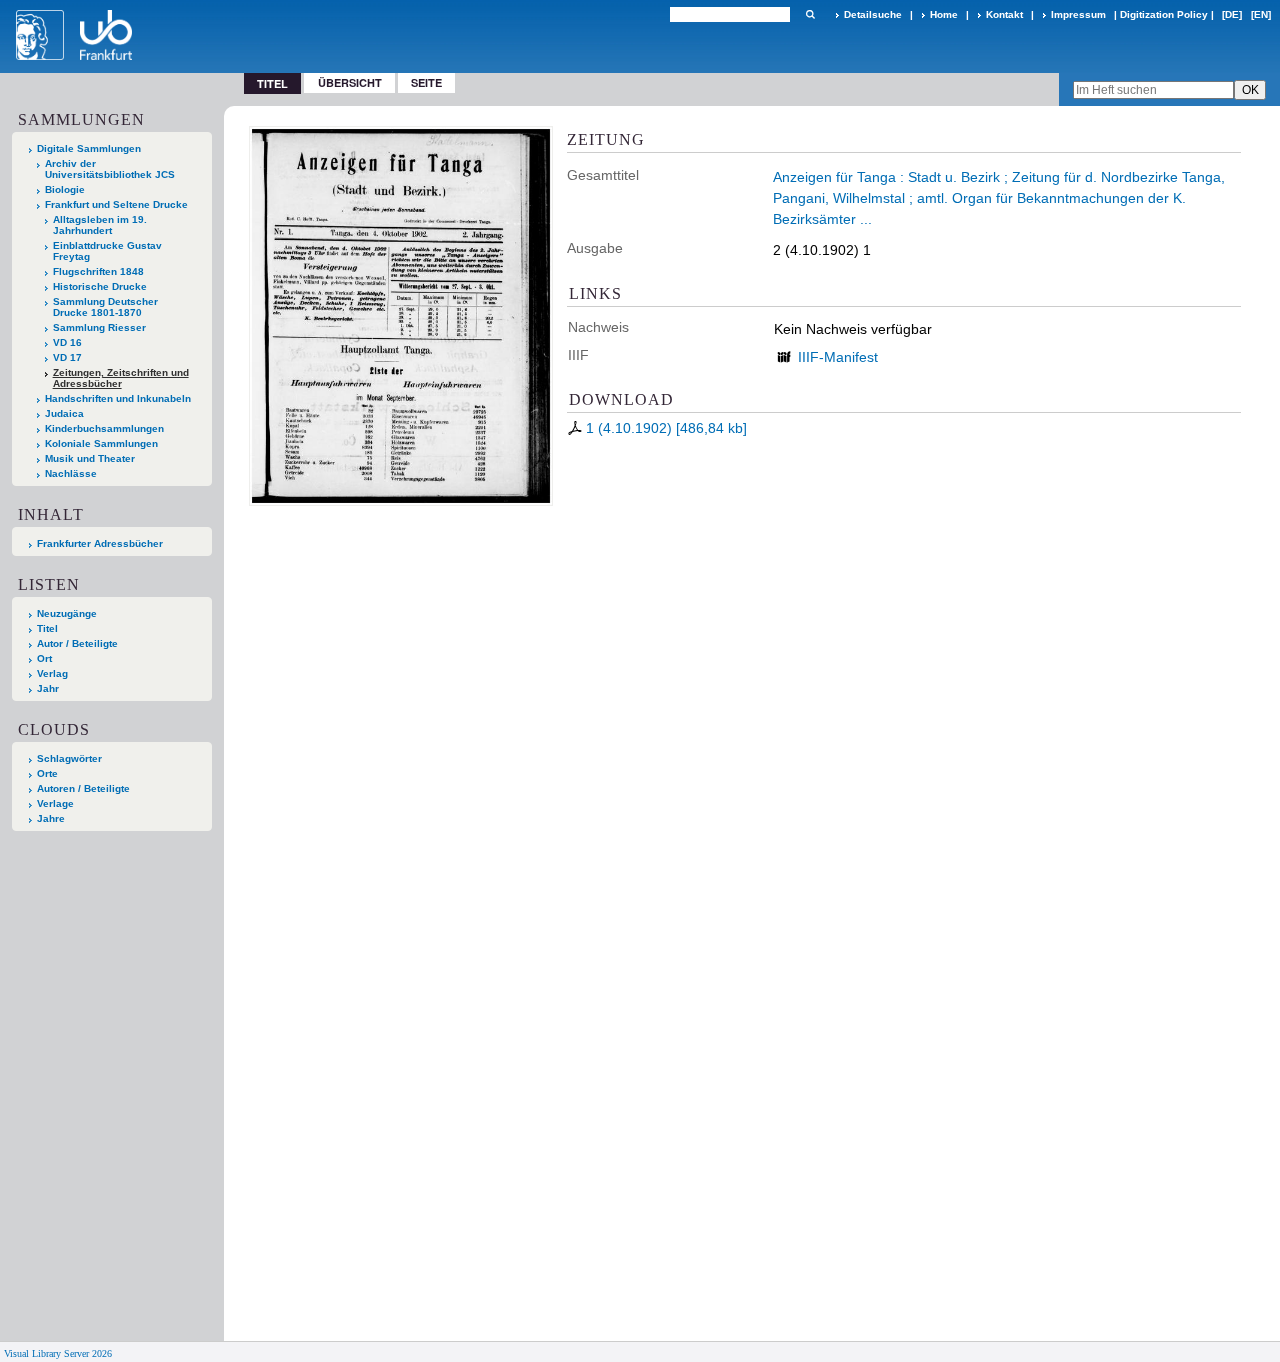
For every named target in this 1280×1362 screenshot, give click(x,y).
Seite (426, 82)
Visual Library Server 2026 (58, 1353)
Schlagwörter (69, 758)
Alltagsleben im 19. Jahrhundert (100, 225)
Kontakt (1004, 14)
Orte (47, 773)
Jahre (51, 818)
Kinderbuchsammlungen (104, 428)
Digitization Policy (1164, 14)
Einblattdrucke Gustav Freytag (107, 251)
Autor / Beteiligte (77, 643)
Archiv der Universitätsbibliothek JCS (110, 169)
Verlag (52, 673)
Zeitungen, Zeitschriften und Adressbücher (121, 378)
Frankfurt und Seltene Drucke (116, 204)
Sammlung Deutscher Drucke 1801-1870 (105, 307)
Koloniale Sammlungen (101, 443)
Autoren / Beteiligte (83, 788)
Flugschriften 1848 (98, 271)
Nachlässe (71, 473)
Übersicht (350, 82)
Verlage (55, 803)
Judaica (64, 413)
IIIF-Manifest (838, 357)
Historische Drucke (100, 286)
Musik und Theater (90, 458)
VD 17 (67, 357)
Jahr (48, 688)
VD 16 (67, 342)
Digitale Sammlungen (89, 148)
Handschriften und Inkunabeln (118, 398)
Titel (47, 628)
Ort (44, 658)
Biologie (65, 189)
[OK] (810, 14)
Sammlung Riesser (99, 327)
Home (944, 14)
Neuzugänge (67, 613)
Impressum (1078, 14)
